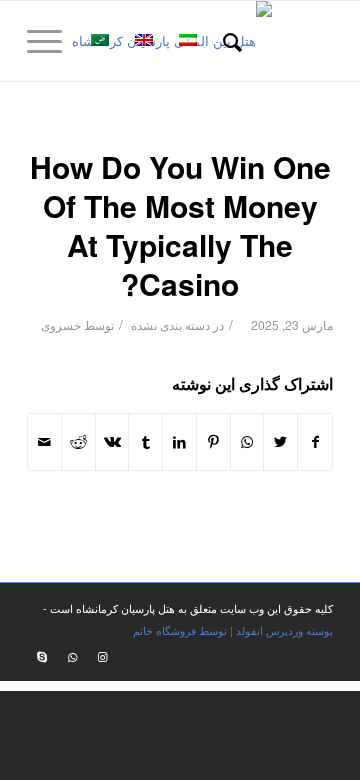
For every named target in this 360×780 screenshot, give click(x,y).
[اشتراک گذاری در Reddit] (78, 442)
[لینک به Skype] (42, 656)
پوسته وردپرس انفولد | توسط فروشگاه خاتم (233, 630)
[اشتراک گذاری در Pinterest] (213, 442)
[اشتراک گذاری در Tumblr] (145, 442)
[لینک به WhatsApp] (72, 656)
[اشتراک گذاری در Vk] (112, 442)
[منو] (51, 41)
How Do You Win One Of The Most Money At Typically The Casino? (180, 225)
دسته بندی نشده (170, 324)
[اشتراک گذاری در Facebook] (315, 442)
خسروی (61, 324)
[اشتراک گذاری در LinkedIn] (179, 442)
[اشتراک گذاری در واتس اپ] (247, 442)
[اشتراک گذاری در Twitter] (280, 442)
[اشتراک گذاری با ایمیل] (44, 442)
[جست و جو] (229, 41)
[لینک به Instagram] (102, 656)
